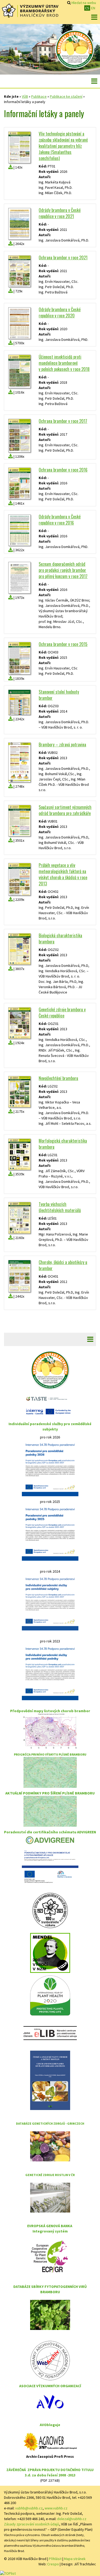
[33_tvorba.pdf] (19, 1218)
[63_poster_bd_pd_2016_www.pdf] (19, 483)
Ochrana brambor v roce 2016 (63, 470)
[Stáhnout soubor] (11, 167)
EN (93, 8)
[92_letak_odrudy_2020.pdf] (19, 323)
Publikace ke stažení (66, 96)
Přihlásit (55, 2559)
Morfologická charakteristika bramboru (63, 1144)
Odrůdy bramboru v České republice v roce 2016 (60, 520)
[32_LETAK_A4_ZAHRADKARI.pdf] (19, 821)
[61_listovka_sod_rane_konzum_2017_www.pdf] (19, 578)
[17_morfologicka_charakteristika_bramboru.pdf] (19, 1154)
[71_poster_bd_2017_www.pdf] (19, 436)
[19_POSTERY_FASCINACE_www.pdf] (19, 1023)
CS (87, 8)
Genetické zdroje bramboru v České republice (62, 1013)
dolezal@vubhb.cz (72, 2519)
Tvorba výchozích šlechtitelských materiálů (60, 1207)
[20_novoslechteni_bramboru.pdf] (19, 1092)
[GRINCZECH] (50, 2146)
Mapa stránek (75, 2559)
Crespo (53, 2564)
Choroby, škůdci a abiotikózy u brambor (63, 1265)
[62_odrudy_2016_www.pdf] (19, 530)
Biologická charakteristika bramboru (60, 939)
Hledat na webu (84, 3)
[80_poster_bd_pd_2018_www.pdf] (19, 371)
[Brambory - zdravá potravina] (75, 49)
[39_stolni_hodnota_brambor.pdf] (19, 702)
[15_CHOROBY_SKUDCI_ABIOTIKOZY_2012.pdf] (19, 1276)
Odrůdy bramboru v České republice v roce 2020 (60, 312)
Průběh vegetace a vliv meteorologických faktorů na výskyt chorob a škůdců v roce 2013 (63, 874)
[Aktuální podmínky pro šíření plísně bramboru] (50, 1811)
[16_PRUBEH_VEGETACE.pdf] (19, 879)
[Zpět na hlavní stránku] (30, 11)
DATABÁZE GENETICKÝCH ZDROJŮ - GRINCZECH (50, 2123)
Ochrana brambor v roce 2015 (63, 644)
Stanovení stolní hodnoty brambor (59, 695)
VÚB (25, 96)
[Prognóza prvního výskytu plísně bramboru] (50, 1772)
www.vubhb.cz (56, 2508)
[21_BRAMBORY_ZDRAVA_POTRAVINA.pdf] (19, 762)
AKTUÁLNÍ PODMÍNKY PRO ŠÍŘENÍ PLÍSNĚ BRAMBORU (50, 1793)
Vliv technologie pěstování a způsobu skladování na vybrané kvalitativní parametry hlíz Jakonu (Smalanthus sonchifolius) (63, 146)
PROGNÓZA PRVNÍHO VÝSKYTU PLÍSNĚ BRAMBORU (50, 1754)
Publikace (39, 96)
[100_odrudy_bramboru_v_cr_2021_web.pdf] (19, 224)
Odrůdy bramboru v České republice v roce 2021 (60, 213)
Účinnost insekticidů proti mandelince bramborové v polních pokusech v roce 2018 (64, 363)
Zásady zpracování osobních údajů (32, 2524)
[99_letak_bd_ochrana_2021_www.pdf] (19, 271)
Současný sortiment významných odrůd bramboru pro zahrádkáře (65, 810)
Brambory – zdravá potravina (62, 745)
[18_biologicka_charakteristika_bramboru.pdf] (19, 949)
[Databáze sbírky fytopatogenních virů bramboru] (50, 2315)
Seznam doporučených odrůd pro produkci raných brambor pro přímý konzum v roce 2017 (63, 570)
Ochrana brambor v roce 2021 (63, 257)
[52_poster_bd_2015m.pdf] (19, 658)
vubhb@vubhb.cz (29, 2508)
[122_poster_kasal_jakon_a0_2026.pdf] (19, 147)
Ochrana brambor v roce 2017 (63, 421)
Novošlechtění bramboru (58, 1078)
